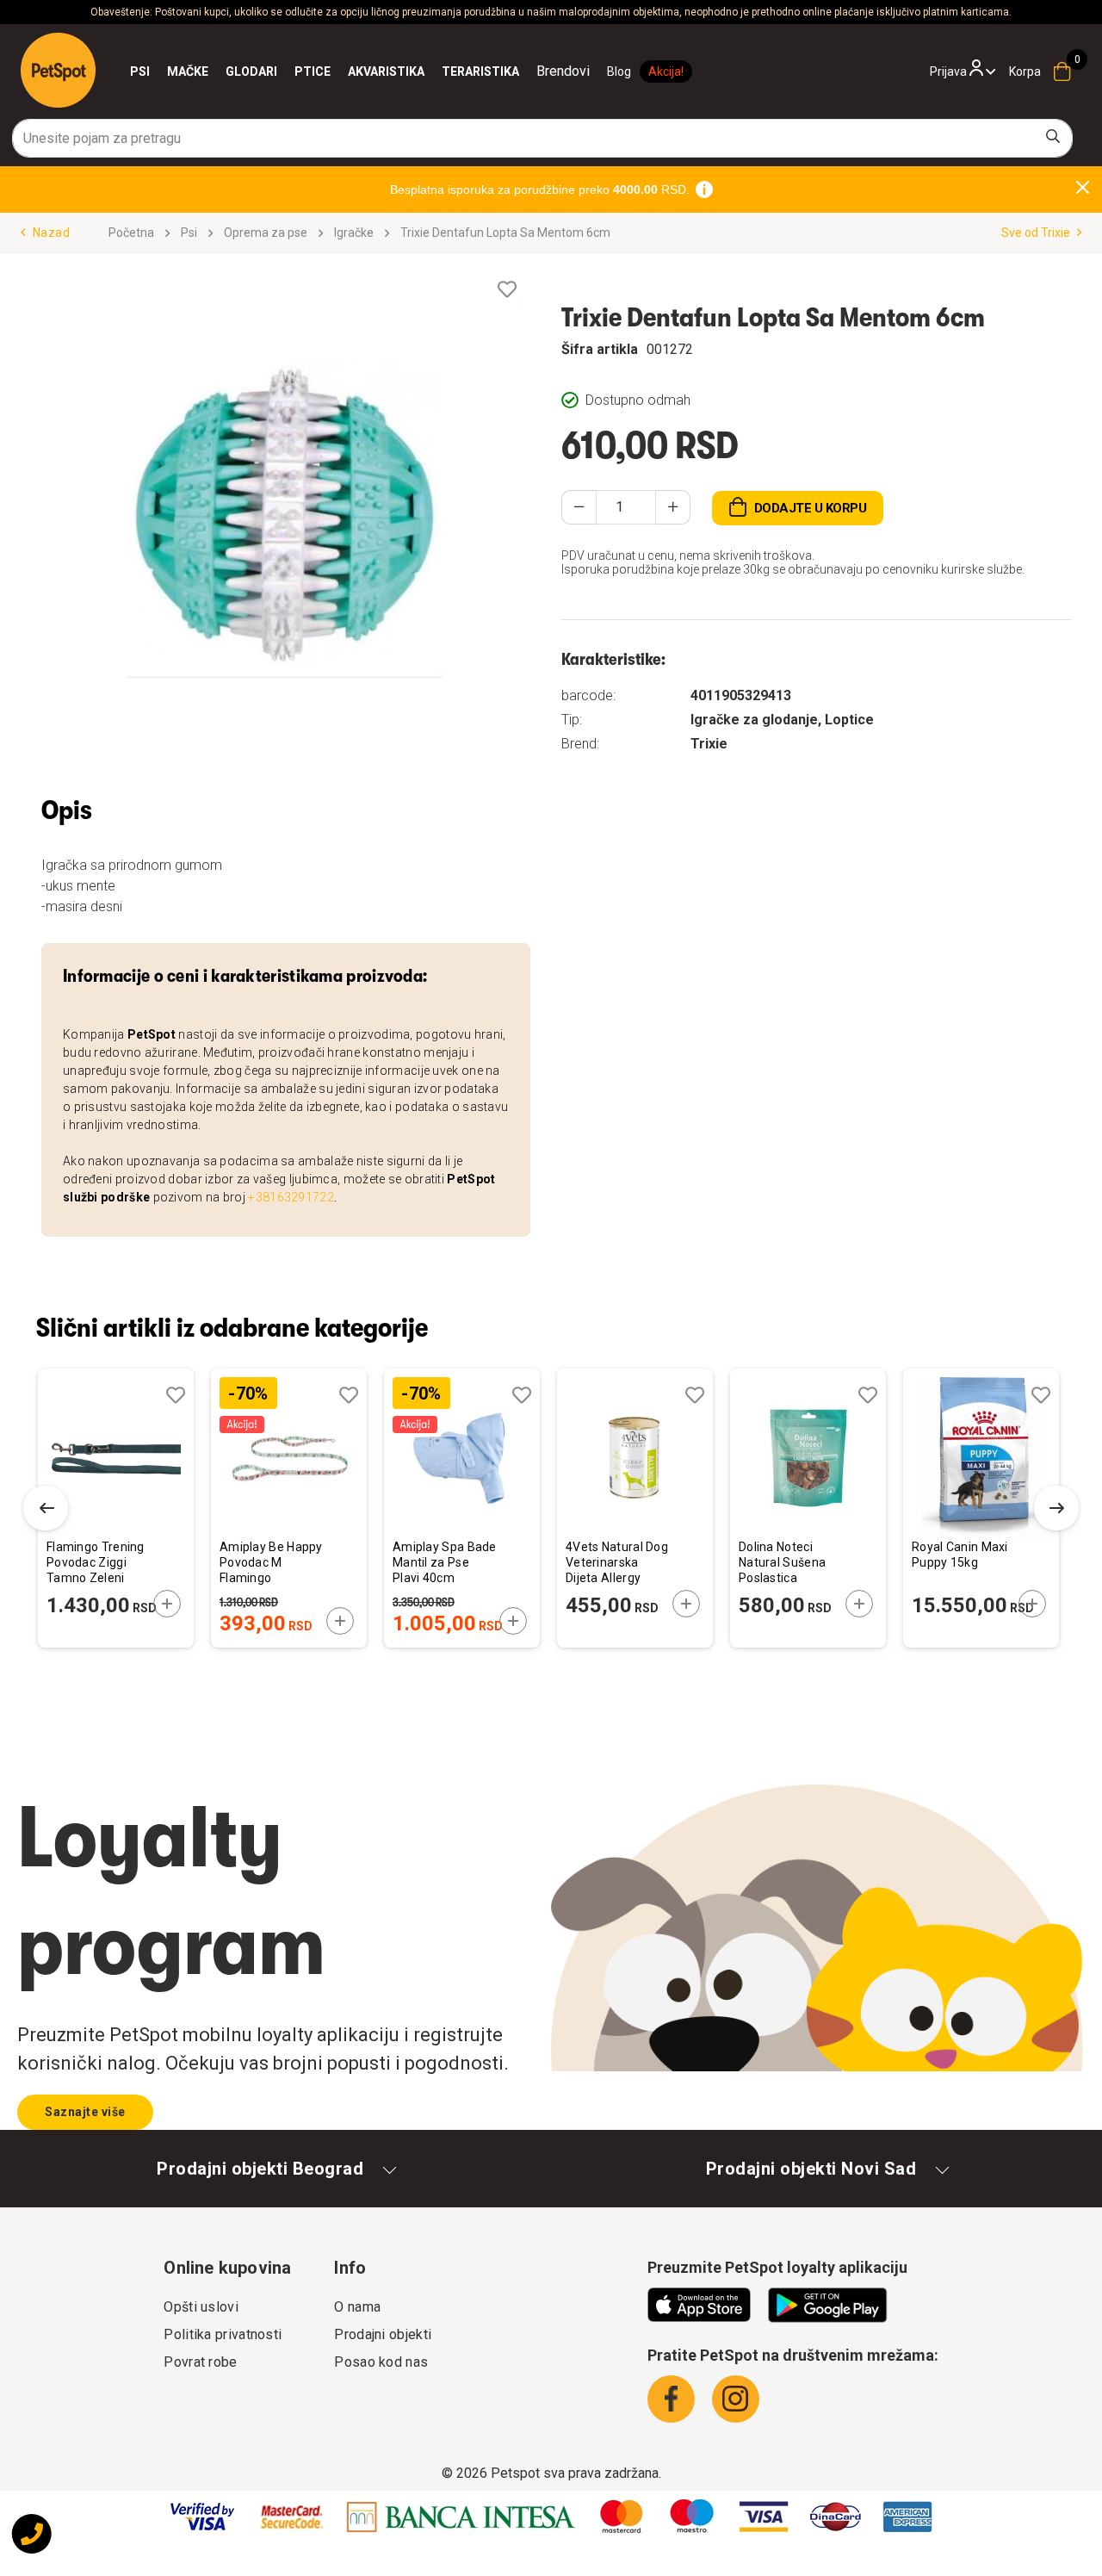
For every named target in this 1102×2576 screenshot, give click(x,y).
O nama (357, 2307)
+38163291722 (291, 1197)
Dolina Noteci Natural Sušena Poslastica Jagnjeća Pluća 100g (782, 1564)
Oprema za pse (266, 233)
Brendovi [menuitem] (563, 71)
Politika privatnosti (223, 2334)
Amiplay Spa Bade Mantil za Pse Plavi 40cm (445, 1562)
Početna (131, 233)
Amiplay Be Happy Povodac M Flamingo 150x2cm (271, 1564)
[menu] (360, 71)
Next (1056, 1508)
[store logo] (58, 70)
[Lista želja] (507, 290)
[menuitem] (140, 71)
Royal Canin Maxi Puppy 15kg (960, 1555)
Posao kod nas (381, 2362)
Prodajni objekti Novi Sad (811, 2169)
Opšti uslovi (201, 2307)
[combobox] (542, 138)
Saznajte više (85, 2112)
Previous (46, 1508)
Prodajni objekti (383, 2334)
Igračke (354, 233)
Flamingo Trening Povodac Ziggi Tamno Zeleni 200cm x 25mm (96, 1564)
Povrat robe (200, 2362)
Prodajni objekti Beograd (260, 2169)
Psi (189, 233)
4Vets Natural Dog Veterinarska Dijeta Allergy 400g (617, 1564)
